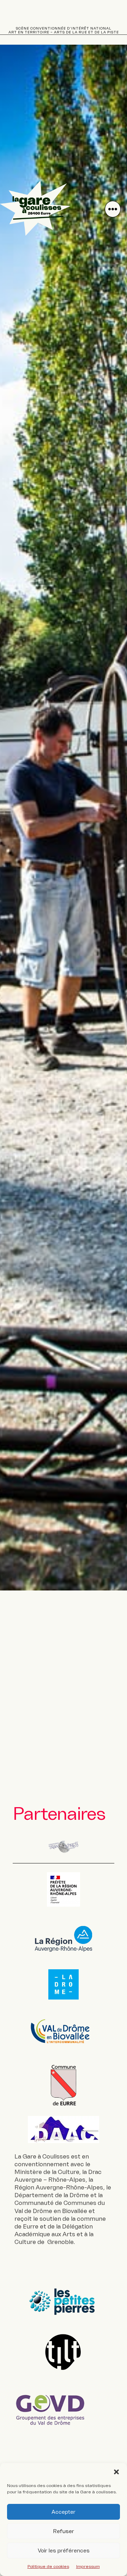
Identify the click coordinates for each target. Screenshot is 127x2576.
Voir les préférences (64, 2551)
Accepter (64, 2512)
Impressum (88, 2567)
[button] (116, 2472)
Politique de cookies (48, 2567)
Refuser (64, 2531)
